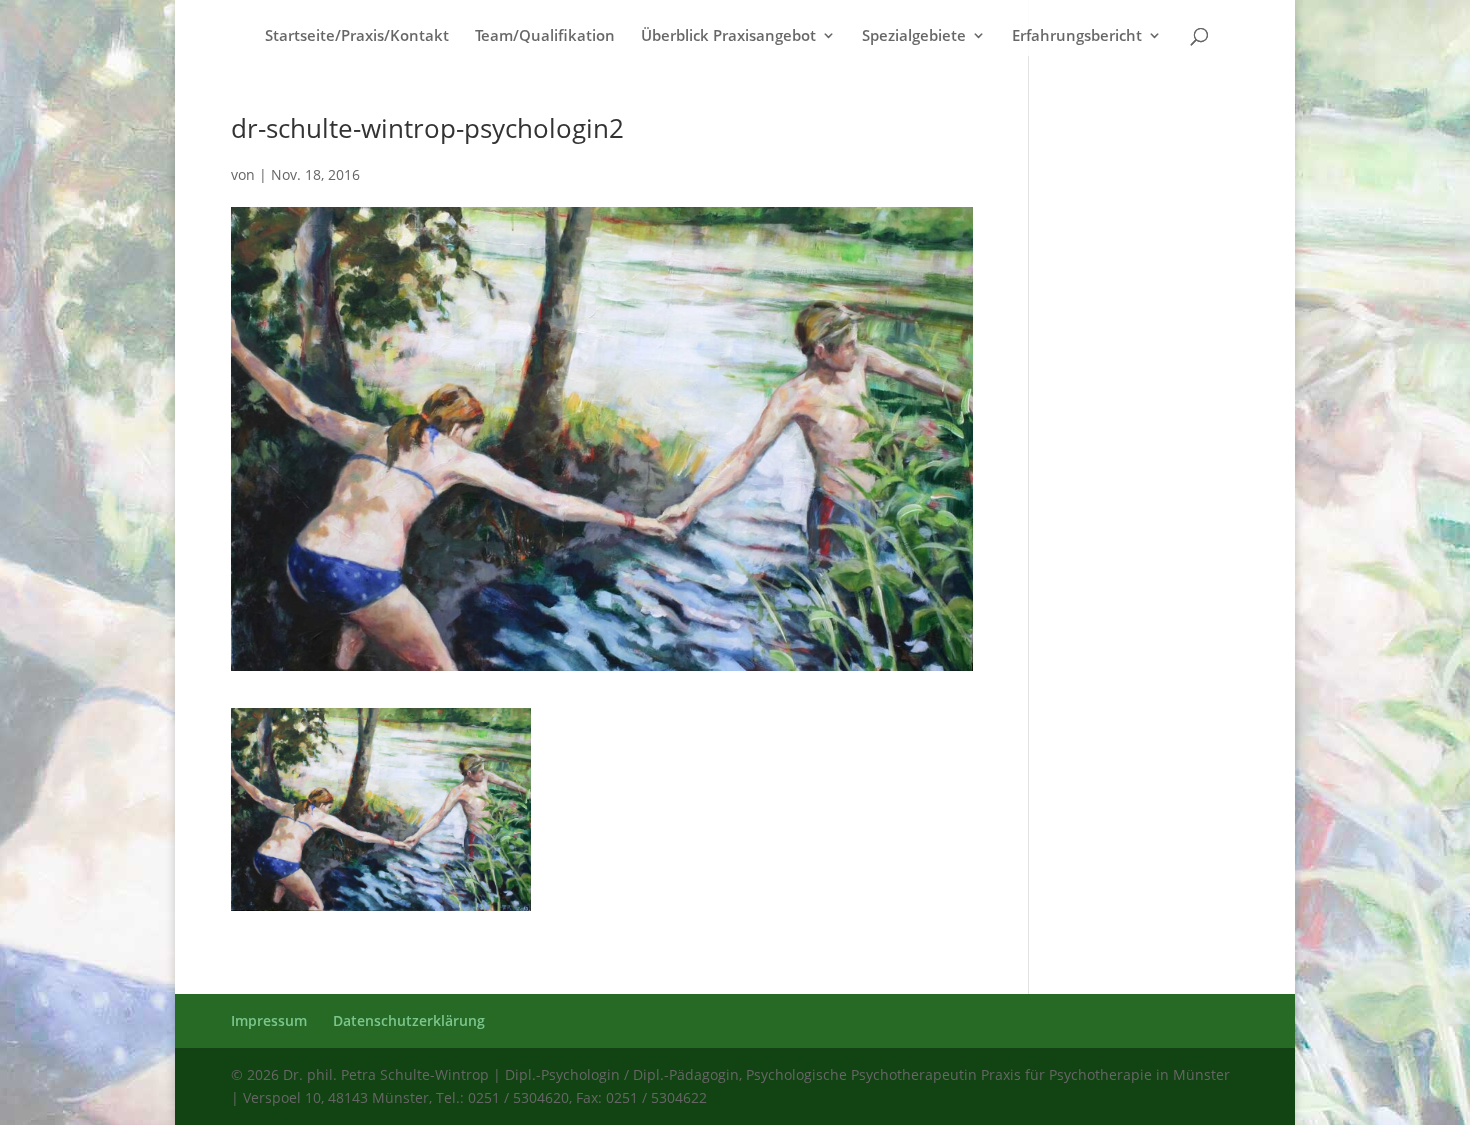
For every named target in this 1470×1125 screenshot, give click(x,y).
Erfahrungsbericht (1077, 36)
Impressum (269, 1020)
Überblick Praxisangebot (728, 36)
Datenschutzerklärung (409, 1020)
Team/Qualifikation (545, 36)
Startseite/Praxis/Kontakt (357, 36)
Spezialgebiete (914, 36)
